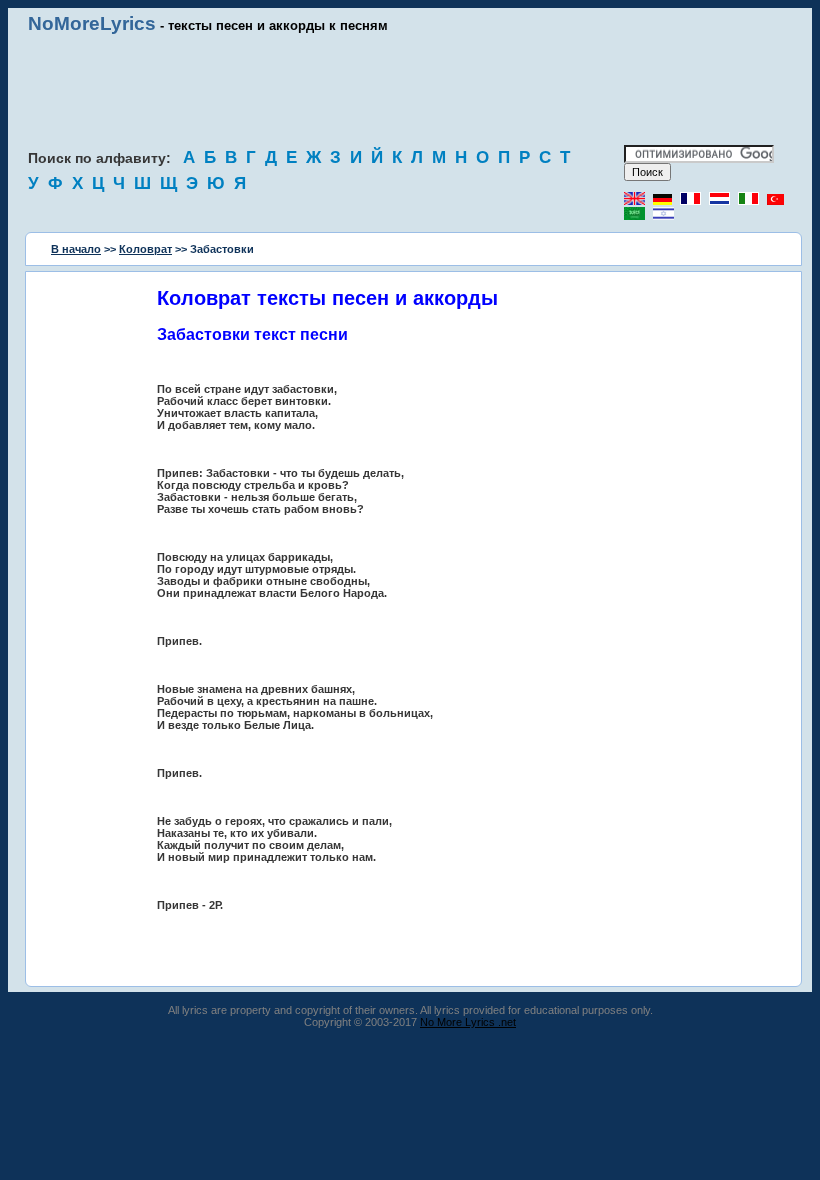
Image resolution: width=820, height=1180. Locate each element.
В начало (76, 249)
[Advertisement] (410, 90)
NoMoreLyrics (92, 23)
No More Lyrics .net (468, 1022)
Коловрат (145, 249)
